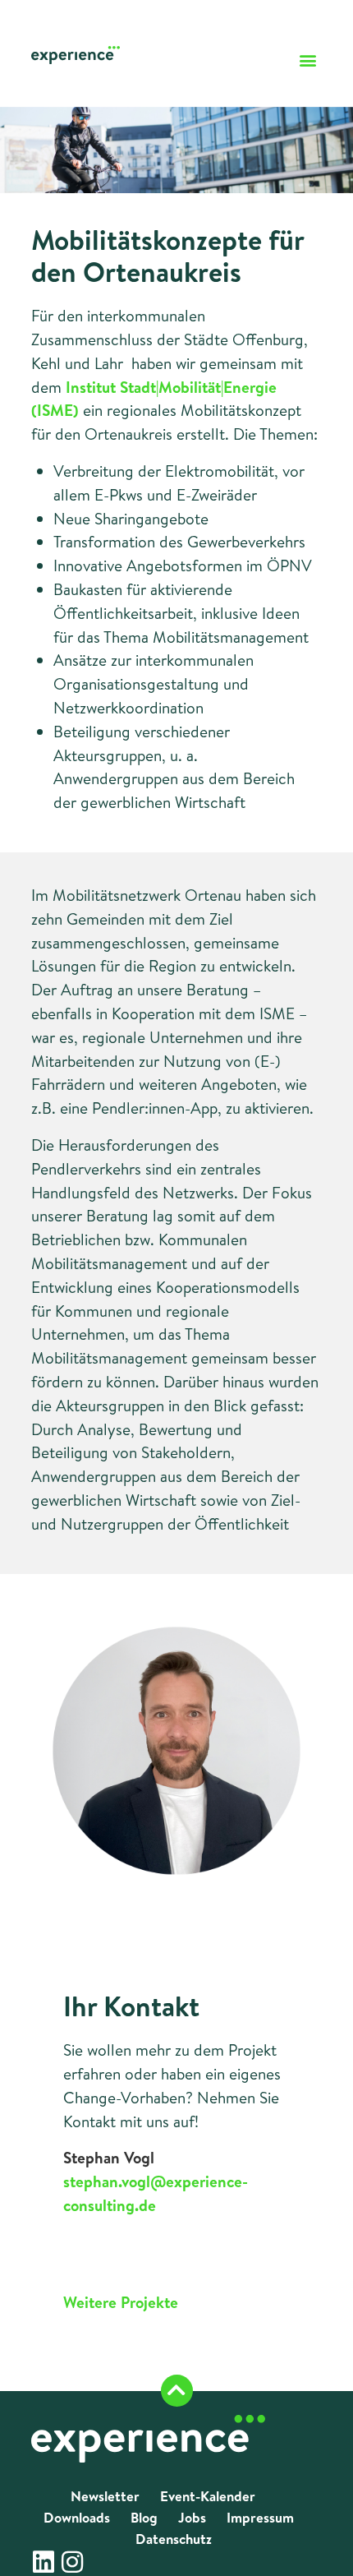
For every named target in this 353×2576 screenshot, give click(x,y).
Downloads (77, 2517)
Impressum (260, 2517)
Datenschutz (174, 2539)
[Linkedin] (44, 2562)
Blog (144, 2517)
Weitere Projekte (121, 2302)
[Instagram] (72, 2562)
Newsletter (105, 2496)
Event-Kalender (208, 2496)
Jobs (192, 2517)
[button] (308, 60)
